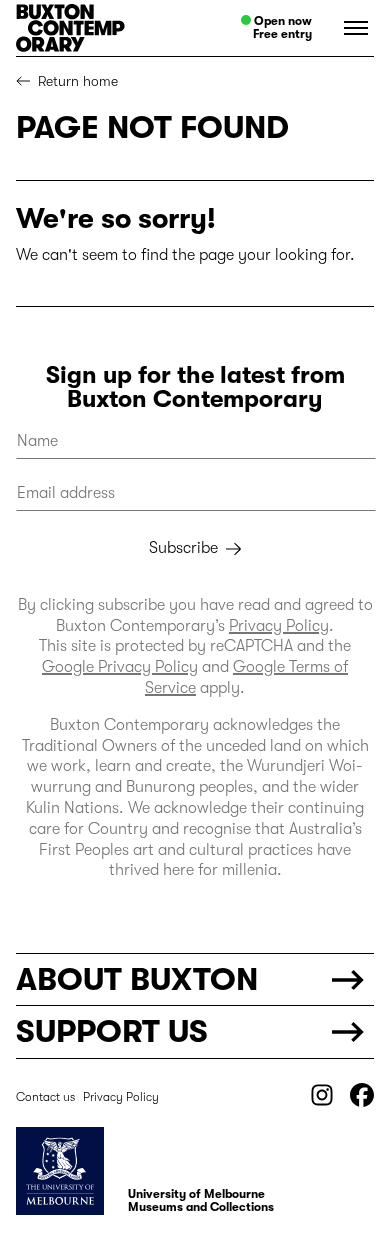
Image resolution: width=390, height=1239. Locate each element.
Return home (78, 81)
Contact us (45, 1097)
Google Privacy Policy (120, 667)
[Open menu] (351, 28)
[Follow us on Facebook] (362, 1102)
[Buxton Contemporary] (95, 28)
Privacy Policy (279, 626)
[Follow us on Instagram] (322, 1102)
